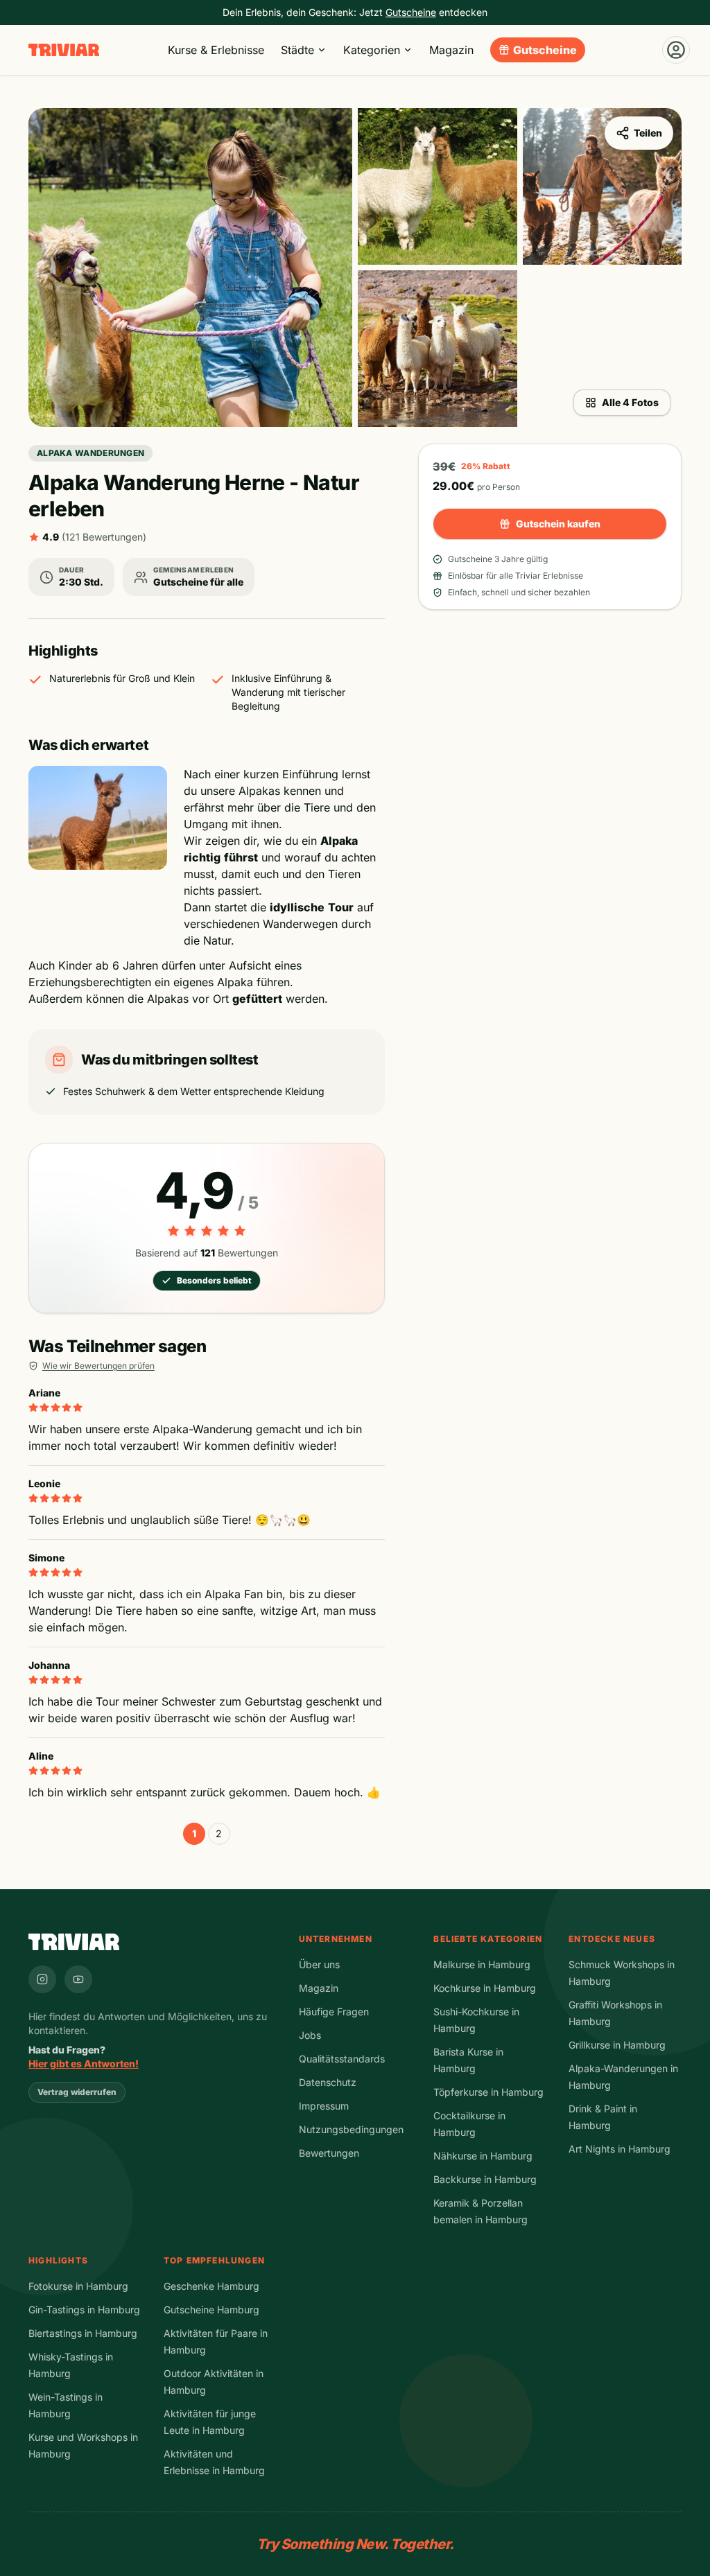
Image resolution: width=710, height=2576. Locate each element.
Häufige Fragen (334, 2012)
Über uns (319, 1964)
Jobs (310, 2035)
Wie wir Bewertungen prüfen (98, 1366)
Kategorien (372, 50)
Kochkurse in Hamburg (485, 1988)
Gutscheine (545, 50)
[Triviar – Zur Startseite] (64, 50)
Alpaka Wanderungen (90, 453)
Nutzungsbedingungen (351, 2129)
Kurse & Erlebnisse (216, 50)
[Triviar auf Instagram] (42, 1979)
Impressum (324, 2106)
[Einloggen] (676, 50)
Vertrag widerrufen (77, 2092)
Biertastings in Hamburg (83, 2333)
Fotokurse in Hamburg (78, 2286)
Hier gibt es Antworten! (84, 2064)
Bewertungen (329, 2153)
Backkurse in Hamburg (485, 2179)
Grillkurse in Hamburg (617, 2045)
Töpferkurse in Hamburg (488, 2092)
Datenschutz (328, 2082)
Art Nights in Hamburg (620, 2149)
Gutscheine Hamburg (211, 2310)
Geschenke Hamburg (211, 2286)
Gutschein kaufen (558, 524)
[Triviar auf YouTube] (78, 1979)
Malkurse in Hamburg (482, 1964)
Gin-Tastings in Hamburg (84, 2310)
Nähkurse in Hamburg (483, 2156)
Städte (297, 50)
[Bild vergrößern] (190, 268)
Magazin (451, 50)
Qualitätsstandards (342, 2059)
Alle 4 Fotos (630, 402)
